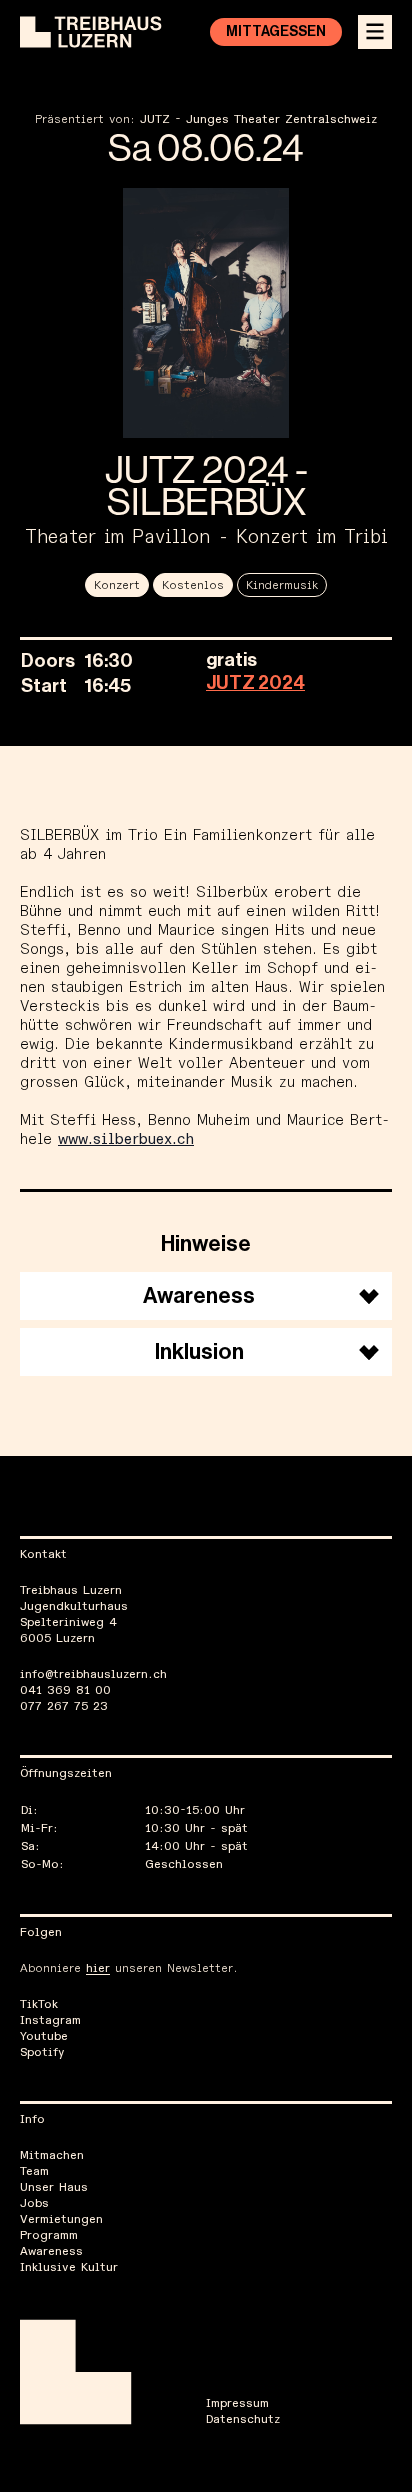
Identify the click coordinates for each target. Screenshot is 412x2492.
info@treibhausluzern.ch (93, 1675)
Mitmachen (52, 2156)
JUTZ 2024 (255, 682)
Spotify (42, 2053)
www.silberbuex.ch (126, 1139)
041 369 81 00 (65, 1691)
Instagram (50, 2021)
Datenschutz (243, 2420)
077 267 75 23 (64, 1707)
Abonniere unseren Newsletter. (129, 1969)
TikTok (39, 2005)
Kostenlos (193, 586)
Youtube (44, 2037)
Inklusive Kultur (69, 2268)
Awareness (51, 2252)
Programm (49, 2236)
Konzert (117, 586)
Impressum (237, 2404)
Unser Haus (54, 2188)
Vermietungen (61, 2220)
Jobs (34, 2204)
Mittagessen (276, 32)
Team (34, 2172)
